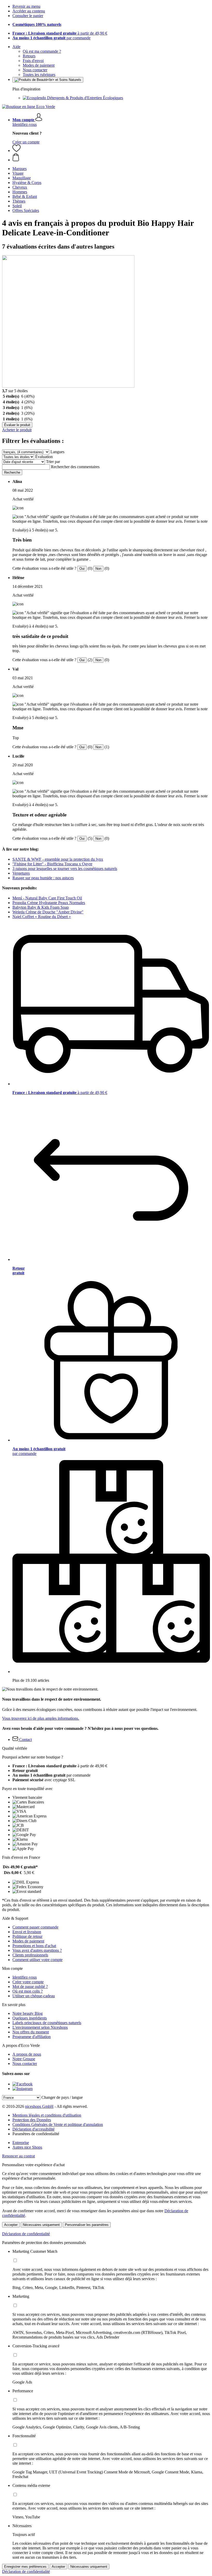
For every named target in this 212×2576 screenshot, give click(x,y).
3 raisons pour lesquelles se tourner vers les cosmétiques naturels (65, 869)
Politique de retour (27, 1936)
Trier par (53, 462)
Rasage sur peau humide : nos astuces (43, 878)
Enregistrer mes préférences (25, 2567)
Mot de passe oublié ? (30, 1987)
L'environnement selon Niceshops (40, 2027)
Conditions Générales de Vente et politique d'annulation (58, 2124)
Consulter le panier (28, 16)
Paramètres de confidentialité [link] (36, 2134)
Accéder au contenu (29, 11)
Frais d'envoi (33, 61)
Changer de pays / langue (62, 2097)
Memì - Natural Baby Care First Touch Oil (47, 898)
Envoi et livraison (27, 1932)
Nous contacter (35, 70)
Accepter (11, 2225)
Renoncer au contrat (18, 2156)
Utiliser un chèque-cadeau (34, 1996)
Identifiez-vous (25, 124)
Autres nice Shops (27, 2147)
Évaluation (44, 457)
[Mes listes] (17, 151)
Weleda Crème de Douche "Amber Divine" (48, 912)
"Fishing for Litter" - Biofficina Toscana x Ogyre (52, 864)
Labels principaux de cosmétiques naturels (47, 2023)
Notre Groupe (24, 2059)
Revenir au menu (26, 6)
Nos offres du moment (31, 2032)
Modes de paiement (39, 65)
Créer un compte (26, 142)
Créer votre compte (28, 1982)
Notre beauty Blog (28, 2013)
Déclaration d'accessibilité (33, 2129)
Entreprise (21, 2143)
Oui (82, 569)
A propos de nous (27, 2054)
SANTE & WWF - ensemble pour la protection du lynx (58, 859)
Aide (16, 47)
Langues (57, 452)
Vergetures (21, 873)
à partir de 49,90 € (60, 33)
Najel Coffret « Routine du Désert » (42, 917)
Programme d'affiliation (32, 2037)
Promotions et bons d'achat (34, 1946)
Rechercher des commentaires (75, 467)
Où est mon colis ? (28, 1991)
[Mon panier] (111, 158)
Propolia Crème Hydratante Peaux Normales (49, 903)
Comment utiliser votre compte (37, 1960)
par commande (51, 38)
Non (98, 569)
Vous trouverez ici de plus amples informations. (41, 1718)
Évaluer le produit (17, 425)
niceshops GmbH (39, 2106)
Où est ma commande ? (42, 51)
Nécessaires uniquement (41, 2225)
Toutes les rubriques (39, 75)
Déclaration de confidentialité (26, 2234)
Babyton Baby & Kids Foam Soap (41, 907)
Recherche (12, 472)
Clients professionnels (30, 1955)
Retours (29, 56)
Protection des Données (32, 2120)
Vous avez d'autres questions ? (37, 1950)
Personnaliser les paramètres (87, 2225)
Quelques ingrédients (30, 2018)
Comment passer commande (35, 1927)
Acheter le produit (17, 430)
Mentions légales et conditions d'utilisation (47, 2115)
